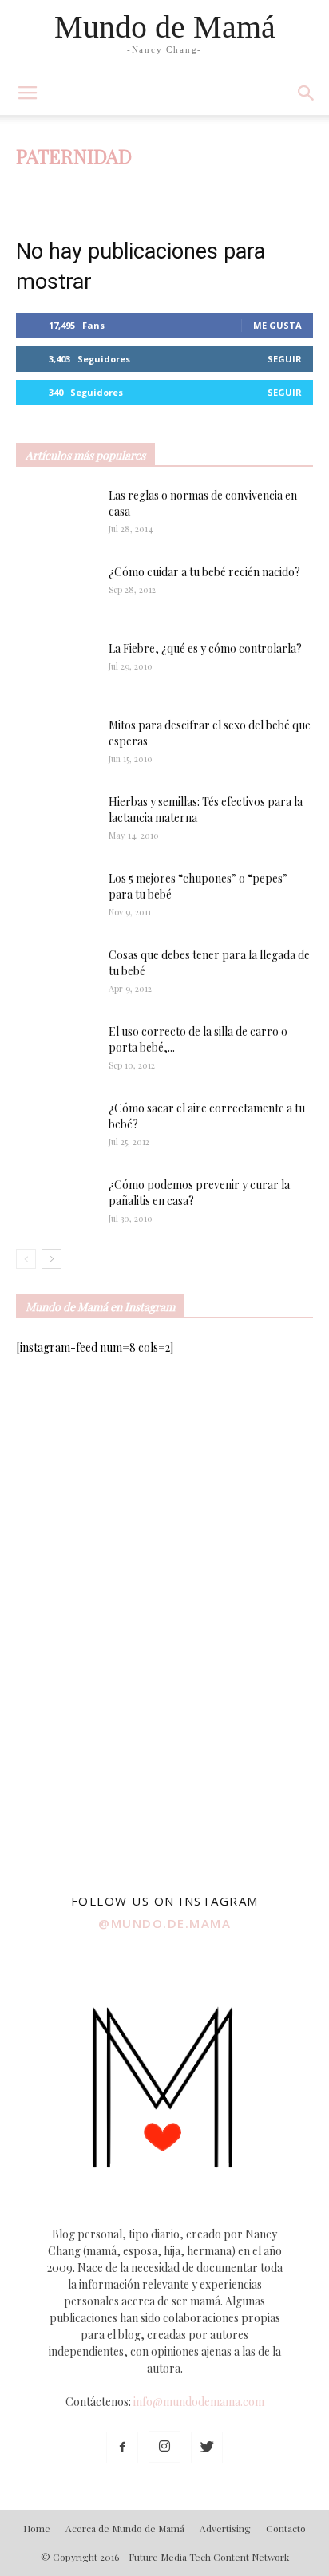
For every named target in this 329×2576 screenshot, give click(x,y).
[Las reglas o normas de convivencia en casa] (56, 516)
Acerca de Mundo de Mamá (125, 2528)
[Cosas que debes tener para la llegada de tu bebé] (35, 975)
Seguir (285, 359)
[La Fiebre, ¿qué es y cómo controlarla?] (56, 669)
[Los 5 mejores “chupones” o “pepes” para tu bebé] (49, 899)
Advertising (225, 2528)
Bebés (160, 187)
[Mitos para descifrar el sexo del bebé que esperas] (56, 737)
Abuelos (40, 187)
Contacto (286, 2528)
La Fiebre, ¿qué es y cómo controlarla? (205, 648)
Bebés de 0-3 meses (233, 187)
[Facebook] (122, 2448)
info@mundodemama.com (199, 2402)
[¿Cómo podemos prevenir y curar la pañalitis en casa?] (56, 1204)
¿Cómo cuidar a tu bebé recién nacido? (204, 572)
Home (37, 2528)
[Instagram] (164, 2447)
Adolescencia (102, 187)
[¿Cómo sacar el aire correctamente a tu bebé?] (56, 1123)
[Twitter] (207, 2448)
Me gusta (277, 325)
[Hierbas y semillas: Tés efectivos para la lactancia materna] (56, 821)
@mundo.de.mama (164, 1923)
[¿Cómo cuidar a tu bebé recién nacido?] (56, 592)
